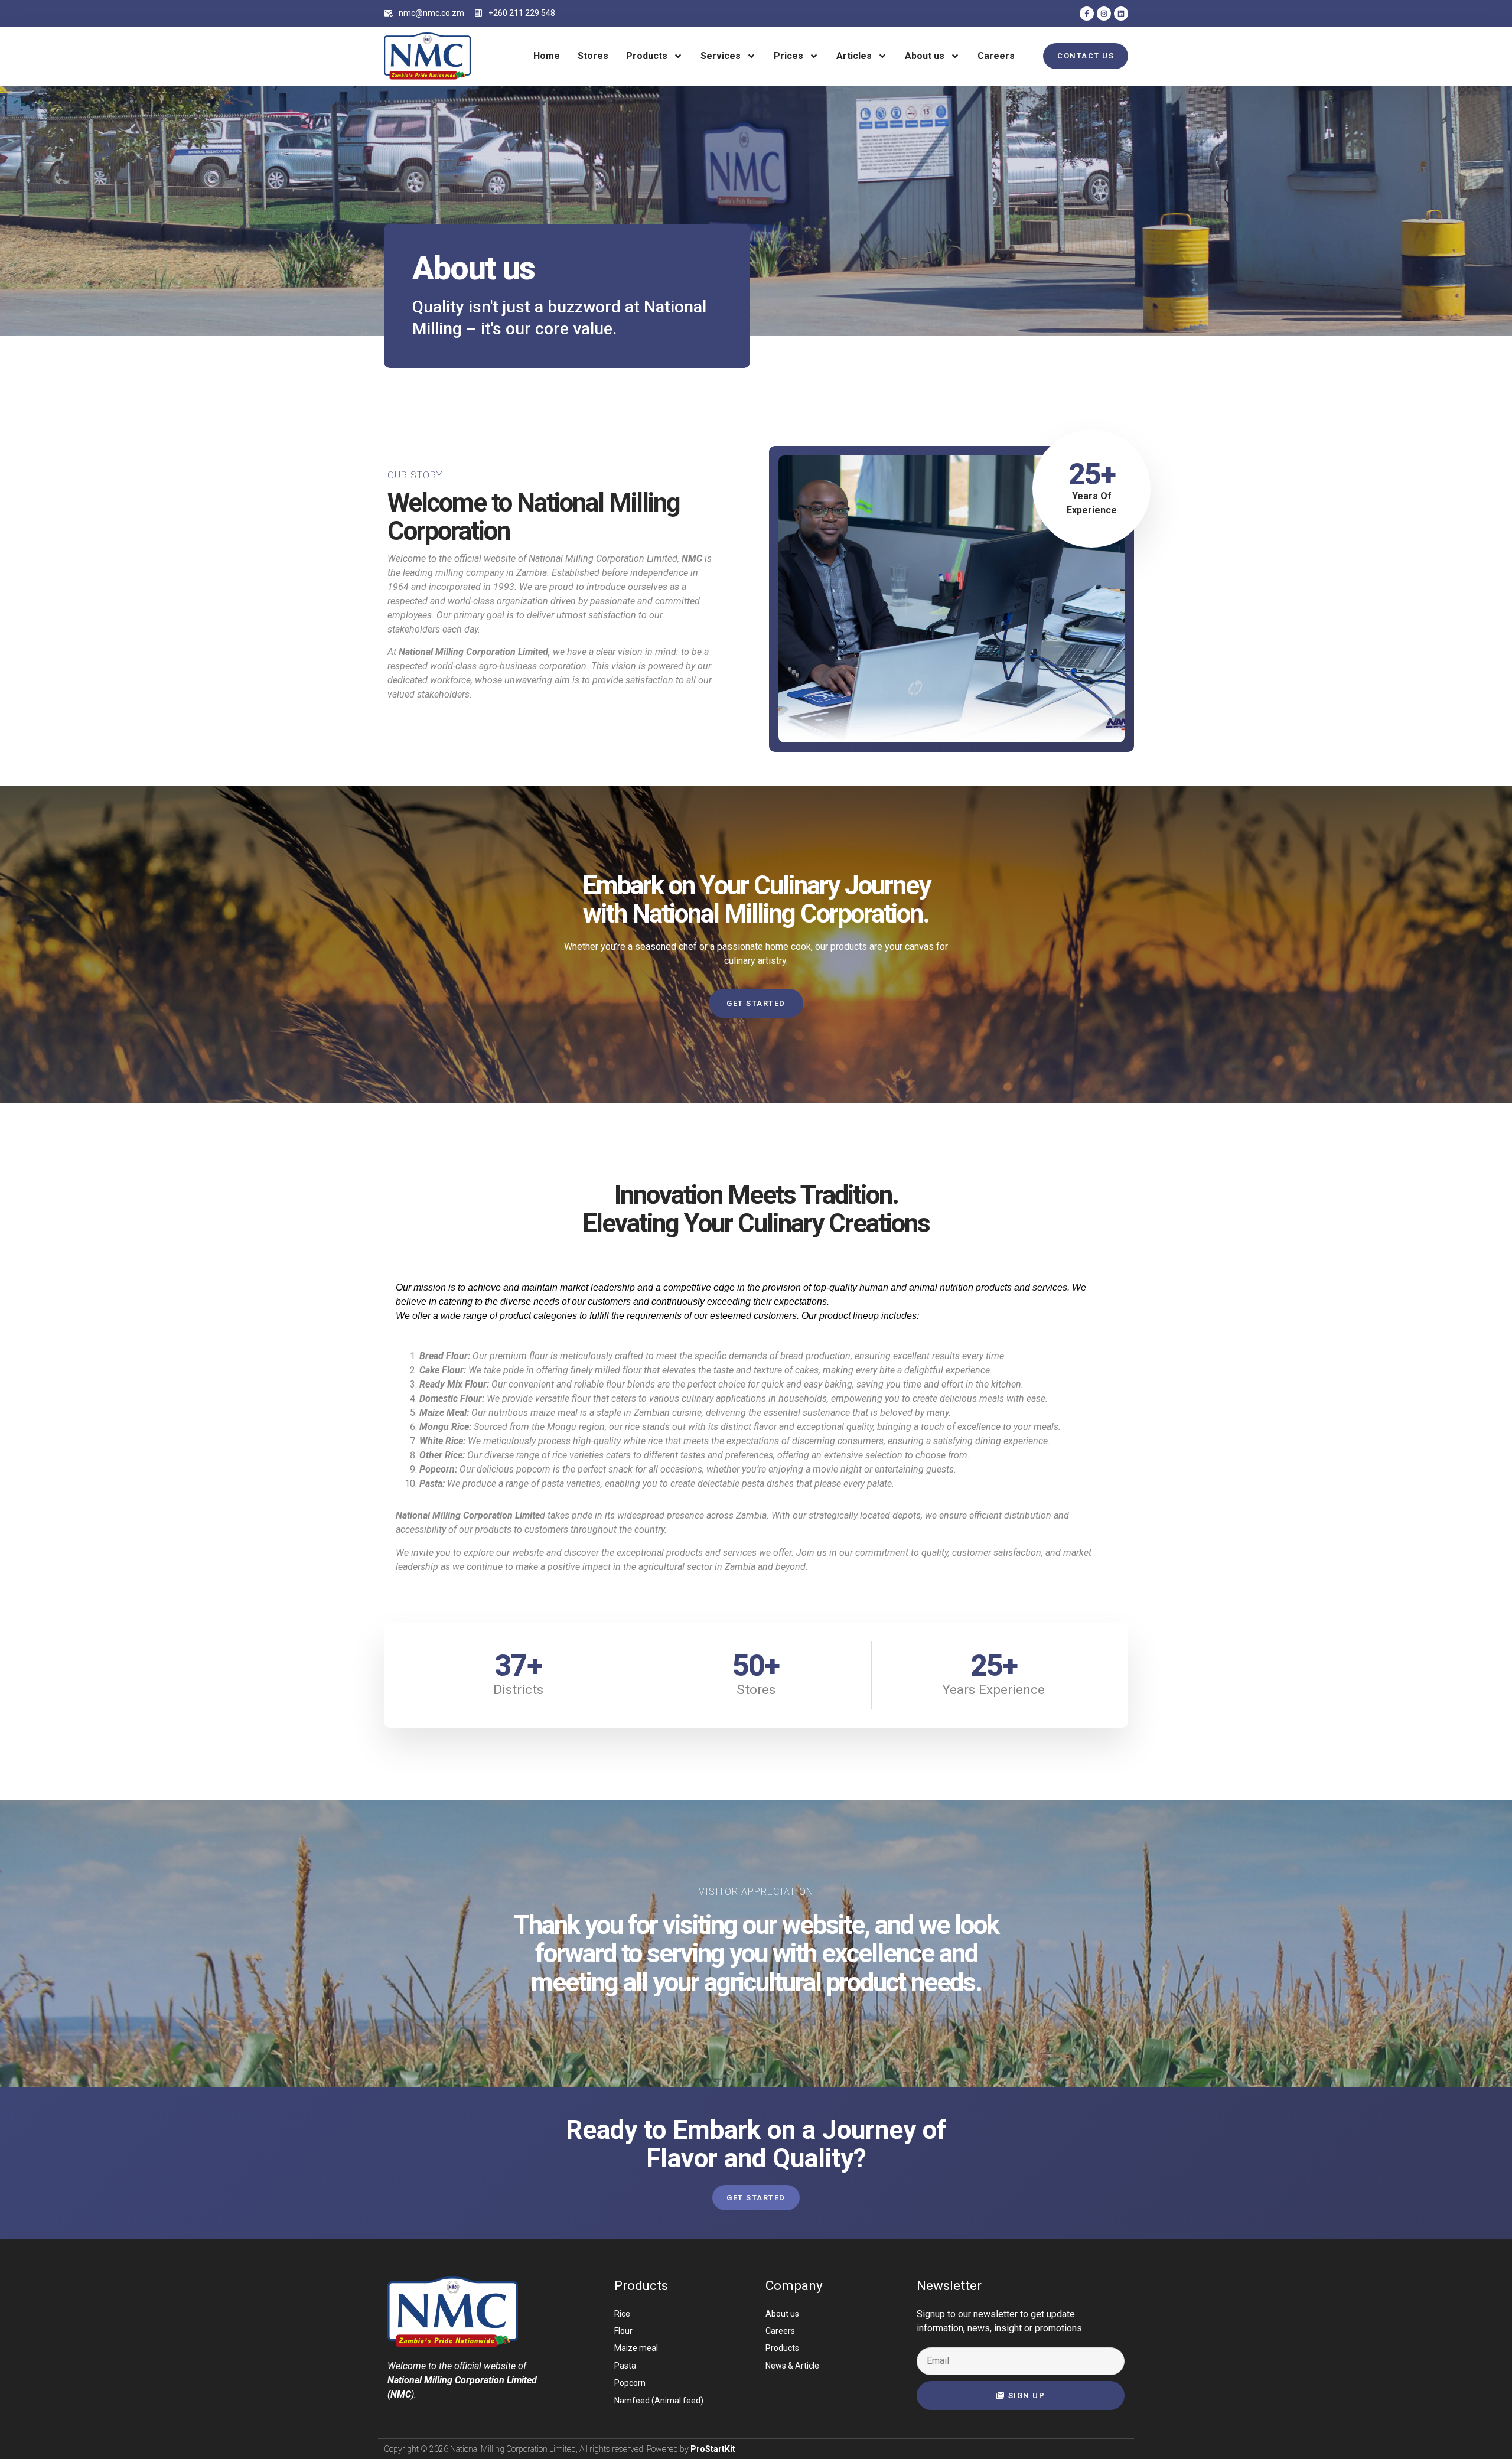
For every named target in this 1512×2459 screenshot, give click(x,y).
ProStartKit (713, 2449)
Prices (788, 56)
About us (925, 56)
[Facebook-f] (1087, 14)
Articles (854, 56)
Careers (996, 56)
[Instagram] (1104, 14)
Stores (593, 56)
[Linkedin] (1121, 14)
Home (547, 56)
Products (647, 56)
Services (721, 56)
